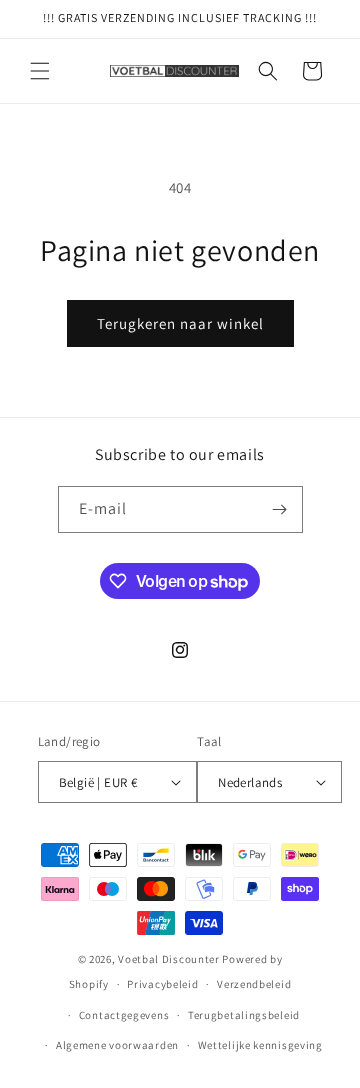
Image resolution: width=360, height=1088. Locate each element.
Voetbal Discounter (169, 959)
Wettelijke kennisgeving (260, 1045)
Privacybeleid (162, 984)
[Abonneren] (280, 509)
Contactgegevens (124, 1015)
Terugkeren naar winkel (180, 323)
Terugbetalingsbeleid (244, 1015)
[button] (40, 71)
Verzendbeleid (254, 984)
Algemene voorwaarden (117, 1045)
